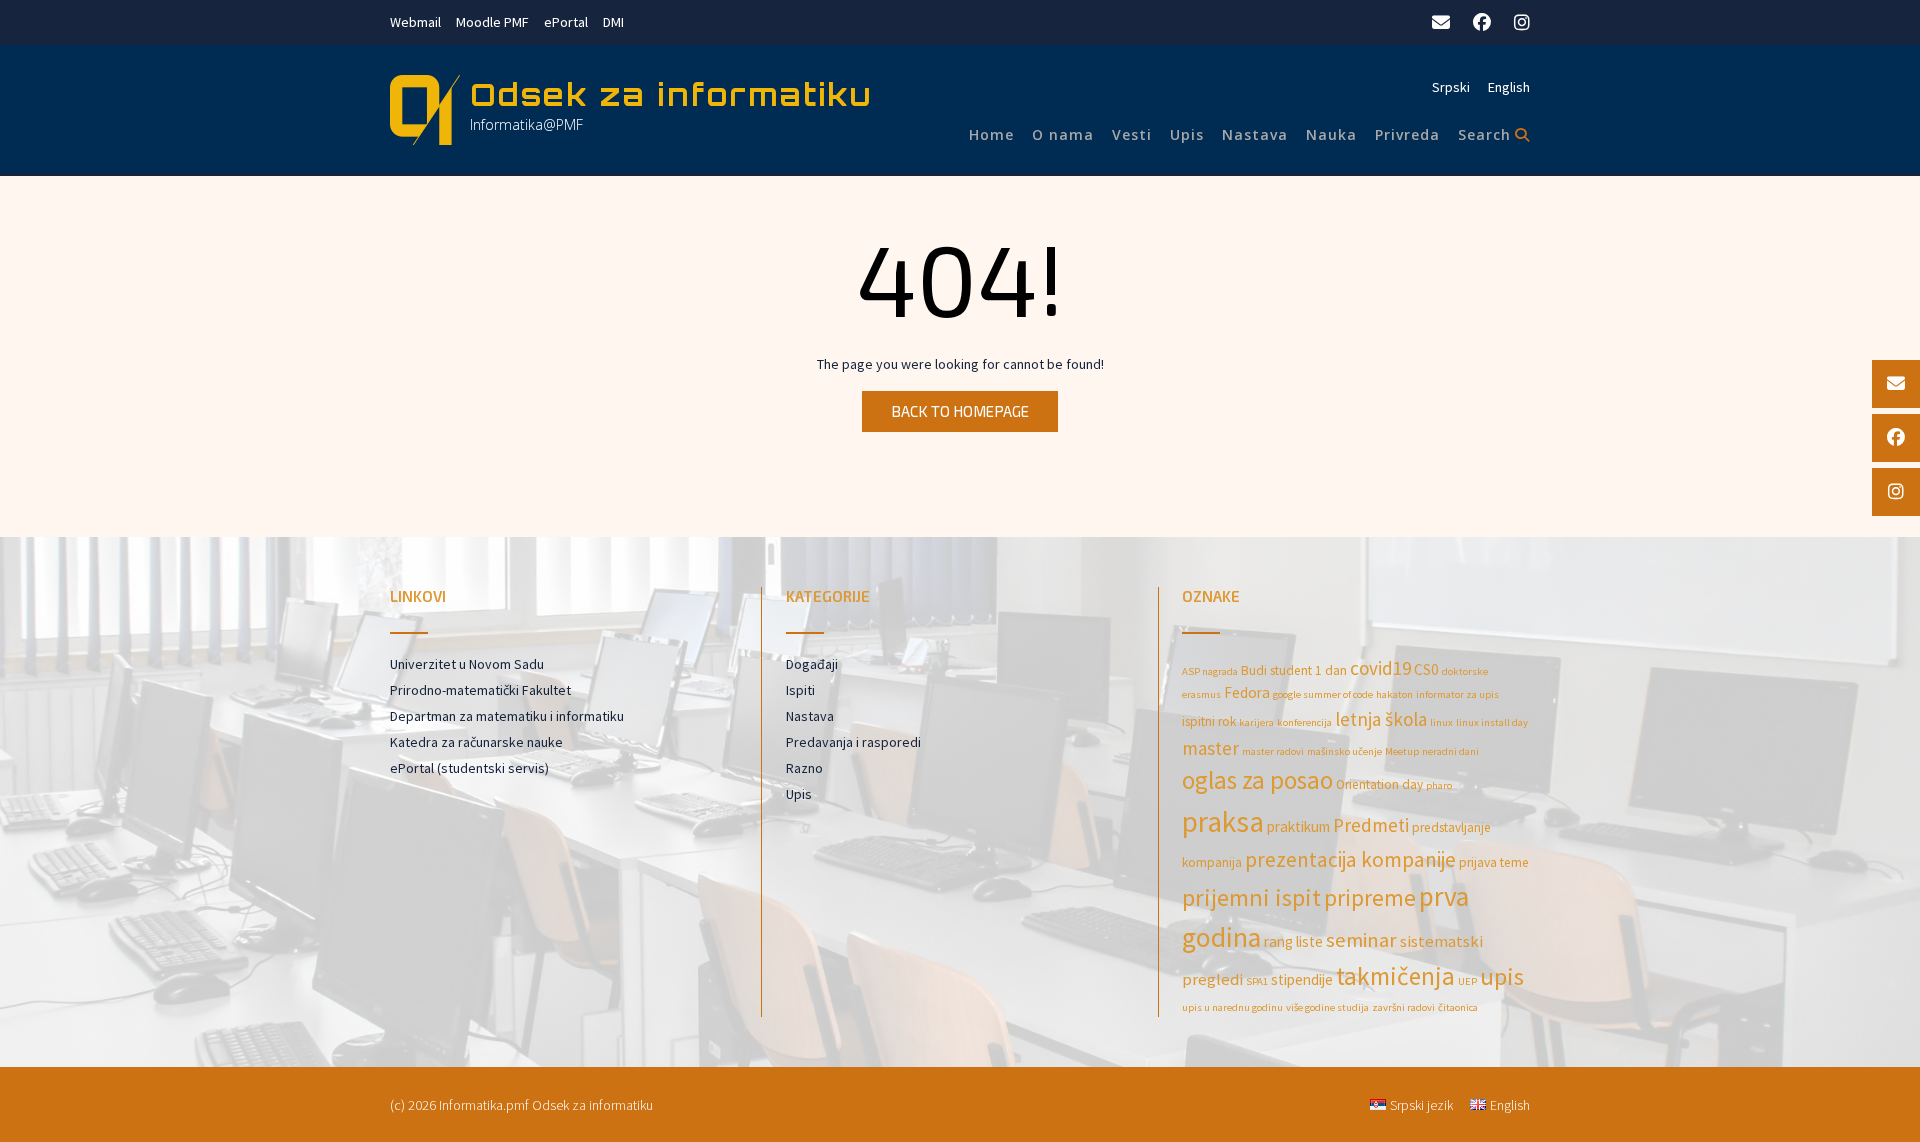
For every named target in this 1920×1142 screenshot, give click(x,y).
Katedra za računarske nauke (476, 742)
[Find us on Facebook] (1482, 22)
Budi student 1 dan (1294, 670)
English (1509, 87)
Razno (804, 768)
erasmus (1201, 694)
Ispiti (800, 690)
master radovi (1273, 751)
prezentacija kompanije (1350, 859)
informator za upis (1457, 694)
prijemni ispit (1251, 897)
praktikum (1298, 826)
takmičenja (1395, 976)
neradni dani (1450, 751)
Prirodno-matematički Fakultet (480, 690)
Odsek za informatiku (671, 94)
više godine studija (1327, 1007)
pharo (1439, 785)
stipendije (1302, 979)
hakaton (1394, 694)
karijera (1256, 722)
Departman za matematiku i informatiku (507, 716)
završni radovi (1403, 1007)
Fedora (1247, 692)
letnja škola (1381, 719)
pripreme (1370, 897)
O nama (1063, 134)
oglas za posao (1257, 780)
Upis (1187, 134)
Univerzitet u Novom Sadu (467, 664)
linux (1441, 722)
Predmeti (1371, 825)
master (1210, 748)
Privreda (1407, 134)
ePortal (566, 22)
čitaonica (1458, 1007)
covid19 (1380, 668)
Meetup (1402, 751)
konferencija (1304, 722)
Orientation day (1379, 784)
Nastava (1255, 134)
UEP (1467, 981)
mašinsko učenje (1344, 751)
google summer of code (1323, 694)
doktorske (1465, 671)
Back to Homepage (960, 411)
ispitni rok (1209, 721)
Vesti (1132, 134)
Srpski (1451, 87)
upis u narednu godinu (1232, 1007)
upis (1502, 976)
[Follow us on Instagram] (1522, 22)
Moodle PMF (492, 22)
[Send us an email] (1441, 22)
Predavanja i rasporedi (853, 742)
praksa (1223, 821)
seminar (1361, 940)
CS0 (1426, 669)
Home (991, 134)
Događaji (812, 664)
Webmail (415, 22)
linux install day (1492, 722)
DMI (613, 22)
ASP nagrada (1210, 671)
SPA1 (1257, 981)
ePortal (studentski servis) (469, 768)
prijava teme (1494, 862)
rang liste (1293, 941)
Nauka (1331, 134)
